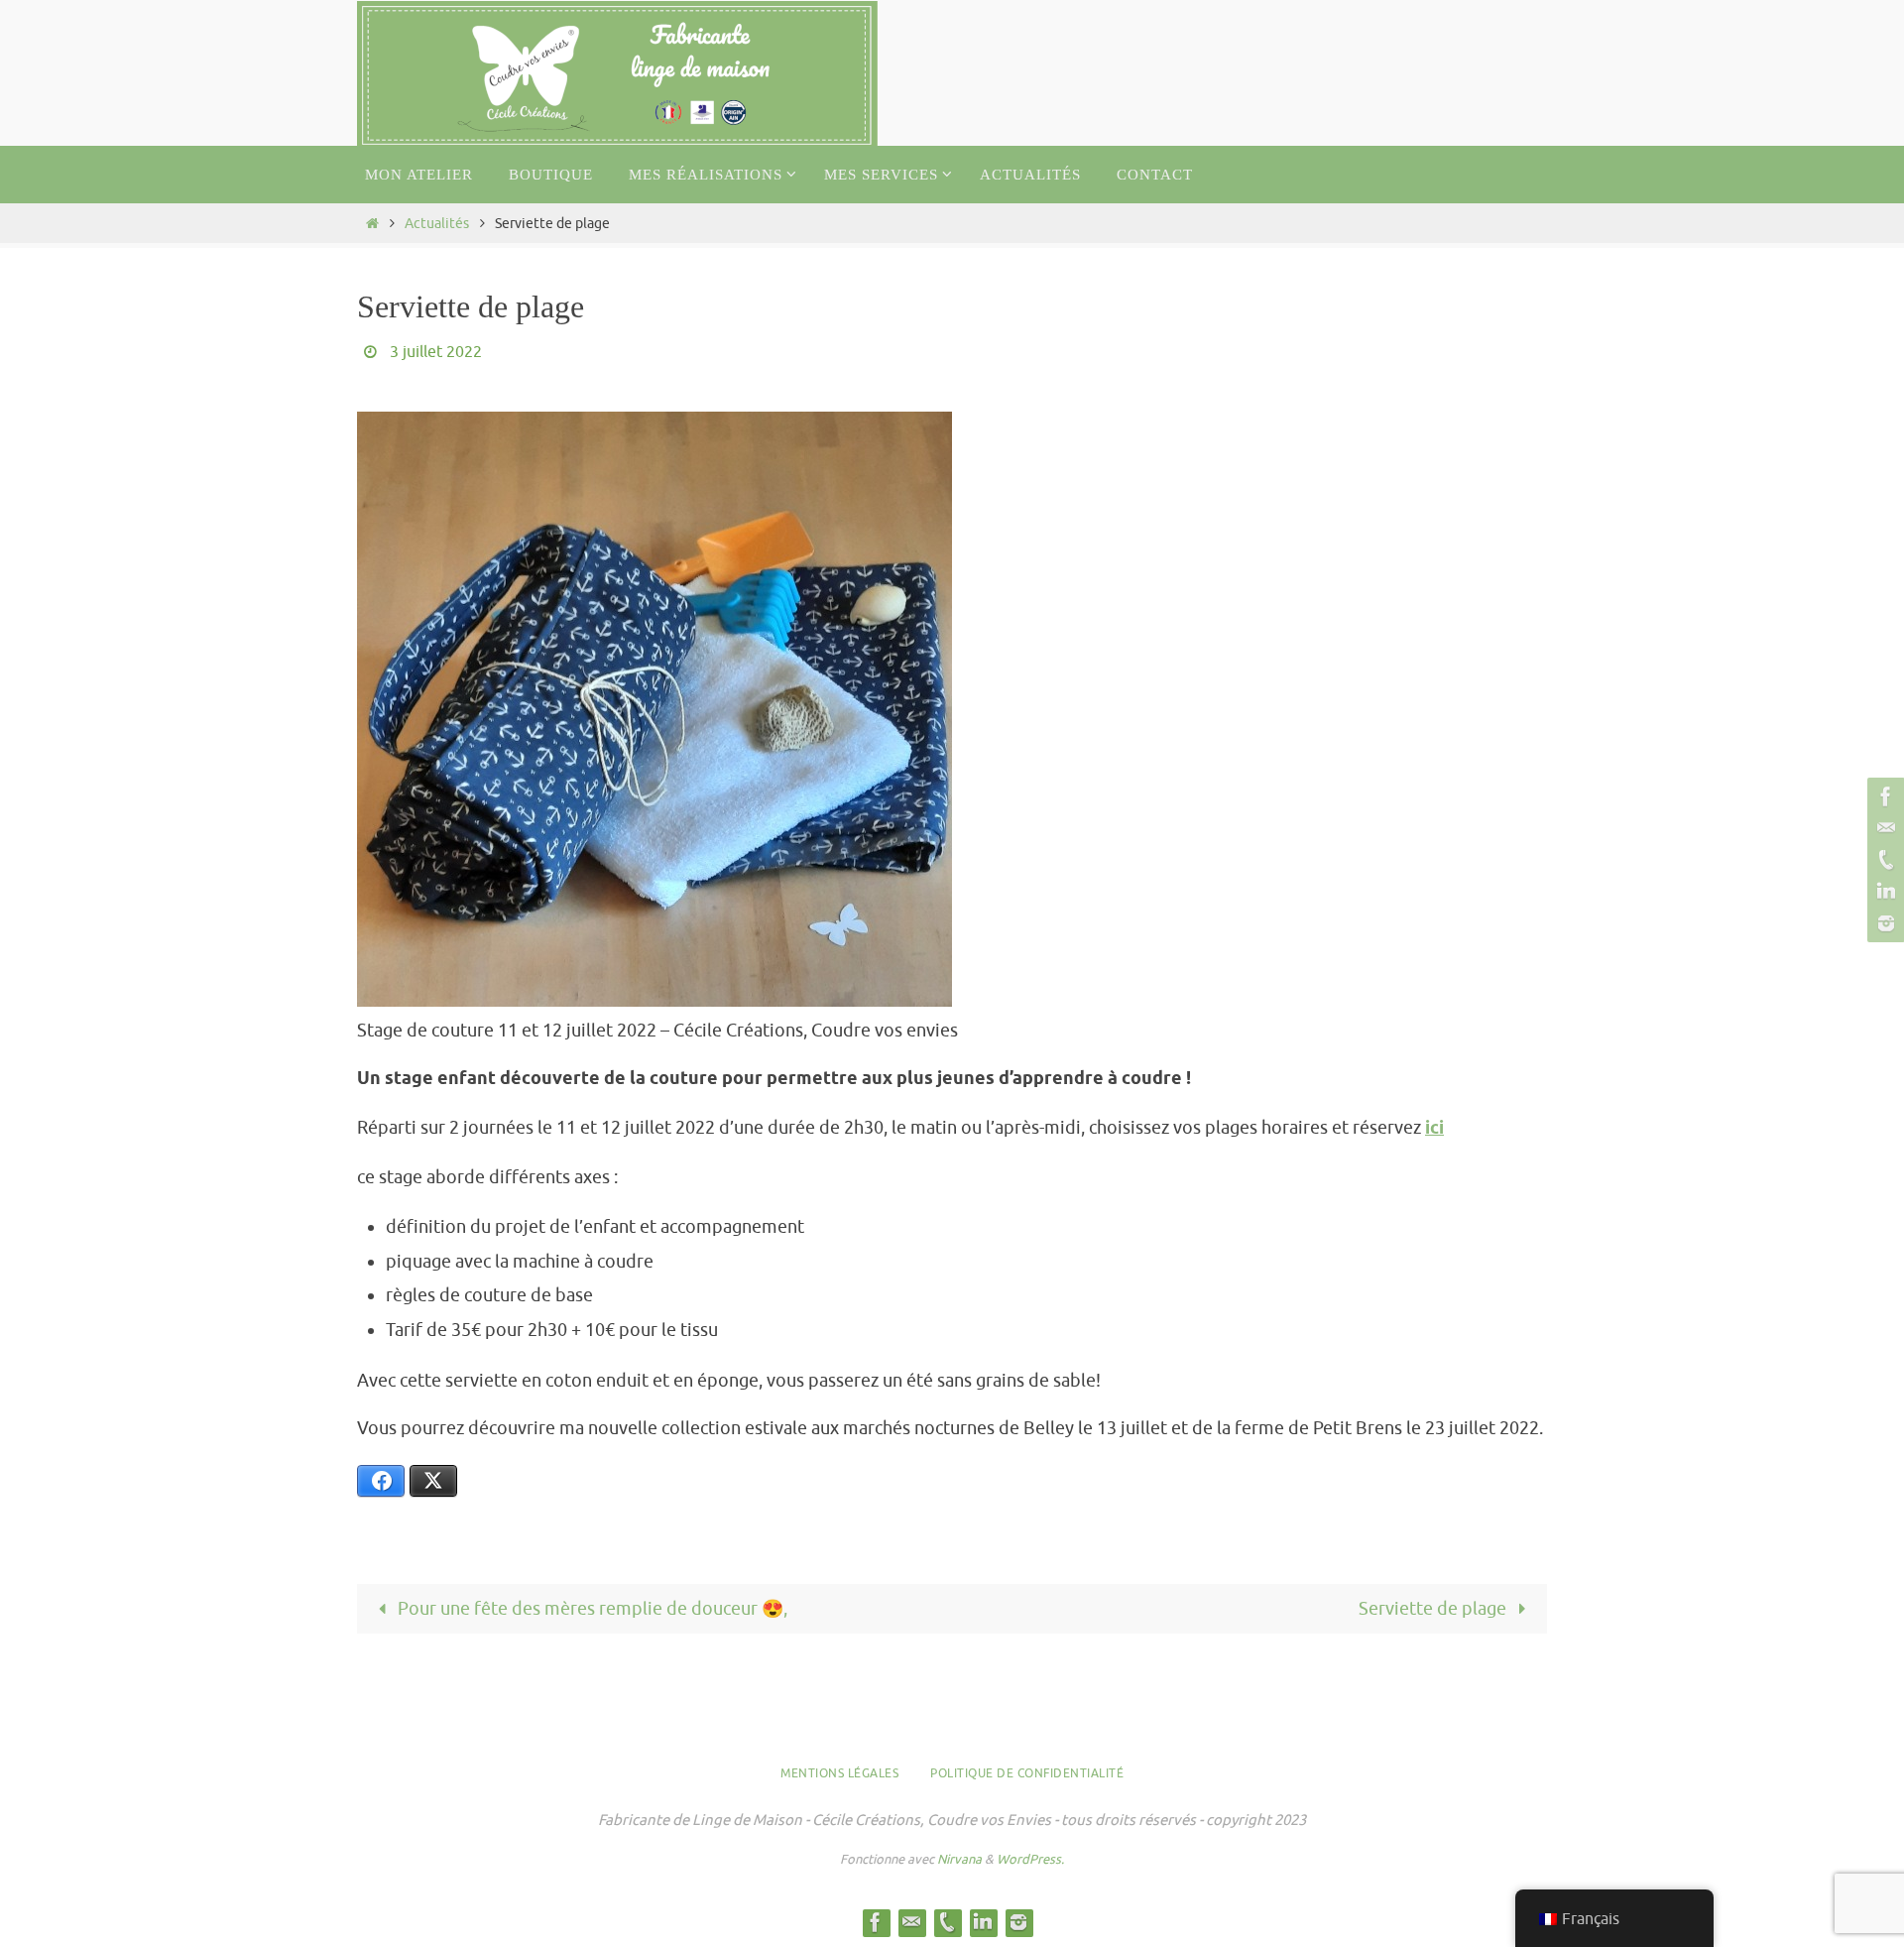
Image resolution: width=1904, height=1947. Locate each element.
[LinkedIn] (1883, 892)
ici (1434, 1129)
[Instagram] (1883, 923)
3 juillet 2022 (436, 352)
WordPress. (1030, 1859)
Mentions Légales (839, 1773)
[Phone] (1883, 860)
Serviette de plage (1434, 1609)
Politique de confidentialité (1027, 1773)
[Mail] (1883, 828)
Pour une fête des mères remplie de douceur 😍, (591, 1609)
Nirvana (959, 1859)
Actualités (437, 223)
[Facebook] (1883, 796)
